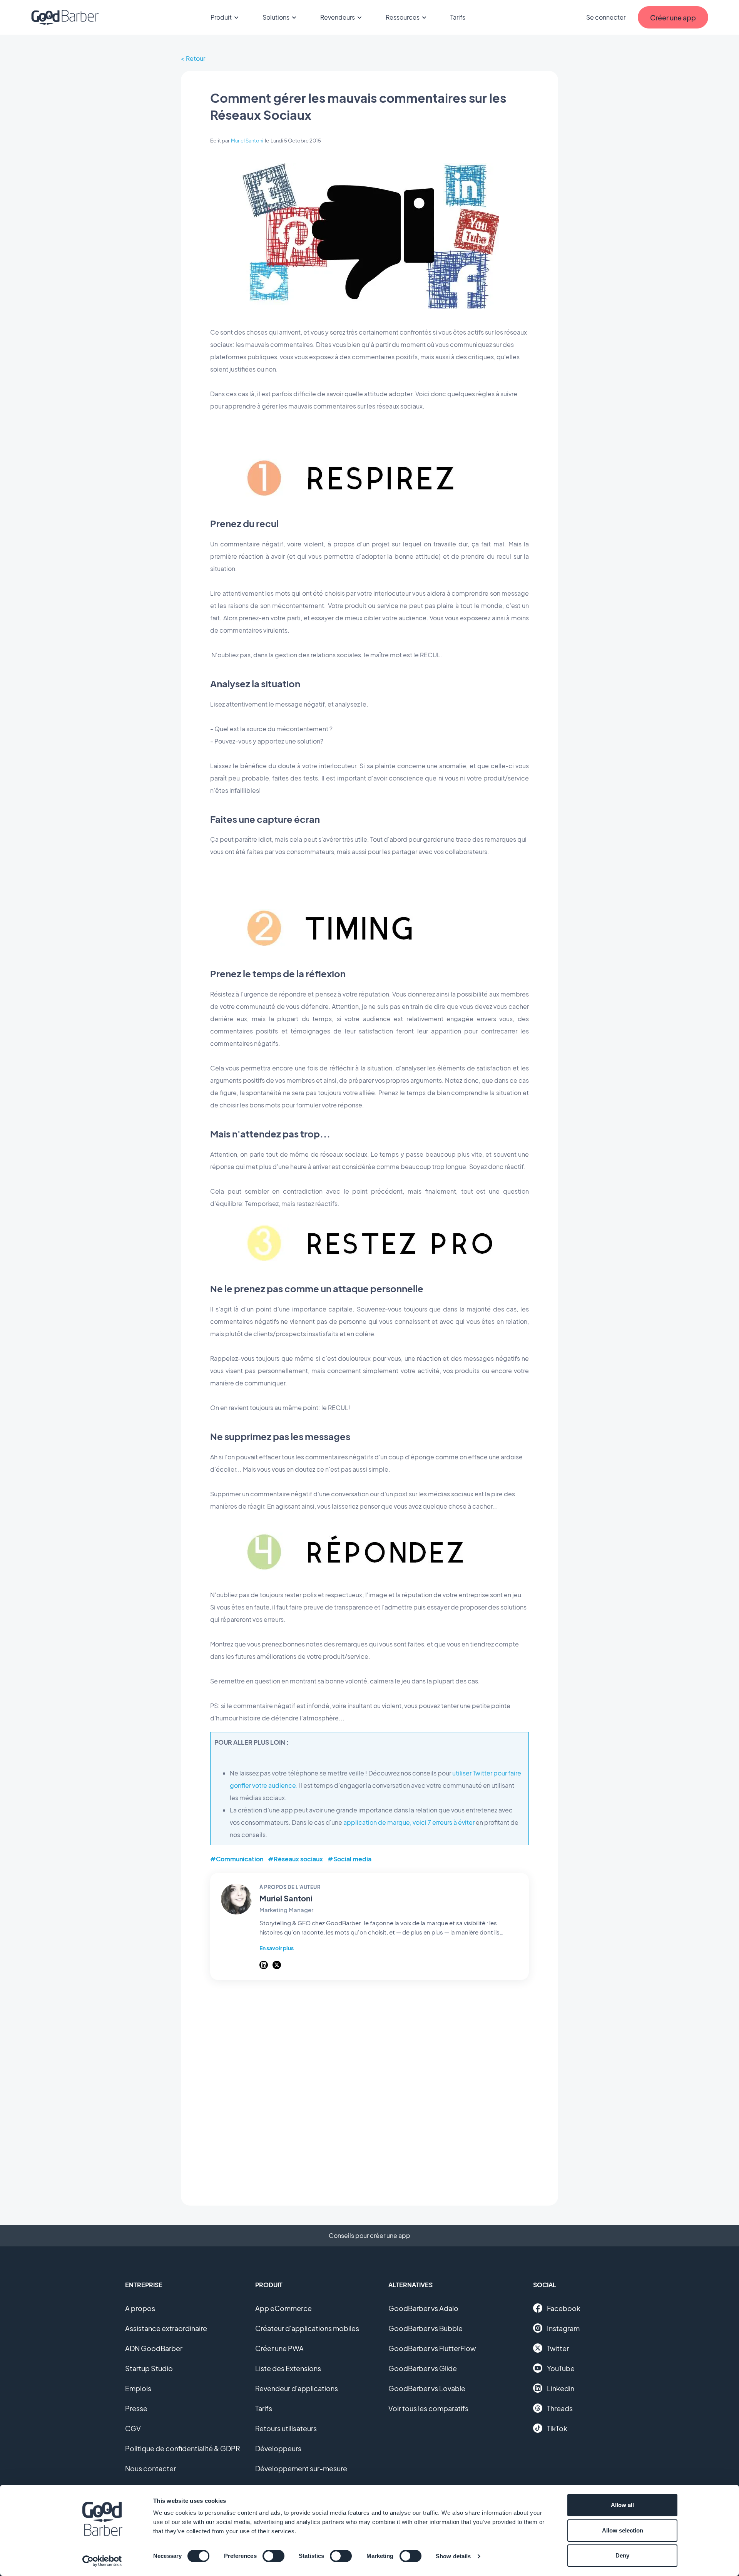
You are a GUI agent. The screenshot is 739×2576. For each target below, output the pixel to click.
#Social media (349, 1859)
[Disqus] (369, 2089)
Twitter (558, 2348)
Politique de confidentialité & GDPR (183, 2448)
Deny (622, 2555)
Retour (196, 58)
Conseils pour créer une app (369, 2235)
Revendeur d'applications (297, 2388)
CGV (133, 2428)
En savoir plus (277, 1948)
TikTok (557, 2428)
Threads (560, 2408)
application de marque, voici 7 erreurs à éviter (409, 1822)
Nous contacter (150, 2468)
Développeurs (278, 2448)
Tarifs (458, 17)
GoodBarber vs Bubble (426, 2328)
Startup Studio (149, 2368)
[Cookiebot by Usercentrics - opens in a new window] (102, 2561)
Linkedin (561, 2388)
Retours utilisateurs (286, 2428)
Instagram (563, 2328)
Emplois (138, 2388)
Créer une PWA (279, 2348)
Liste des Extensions (288, 2368)
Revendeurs (338, 17)
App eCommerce (283, 2308)
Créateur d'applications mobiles (307, 2328)
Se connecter (606, 17)
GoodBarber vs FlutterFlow (432, 2348)
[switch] (273, 2556)
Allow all (622, 2505)
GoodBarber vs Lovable (427, 2388)
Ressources (403, 17)
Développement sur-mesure (301, 2468)
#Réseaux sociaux (295, 1859)
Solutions (276, 17)
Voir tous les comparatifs (428, 2408)
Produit (221, 17)
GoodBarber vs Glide (423, 2368)
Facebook (564, 2308)
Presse (136, 2408)
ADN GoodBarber (154, 2348)
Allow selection (623, 2530)
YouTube (561, 2368)
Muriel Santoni (247, 141)
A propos (140, 2308)
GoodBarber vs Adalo (423, 2308)
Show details (453, 2556)
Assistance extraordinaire (166, 2328)
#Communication (237, 1859)
